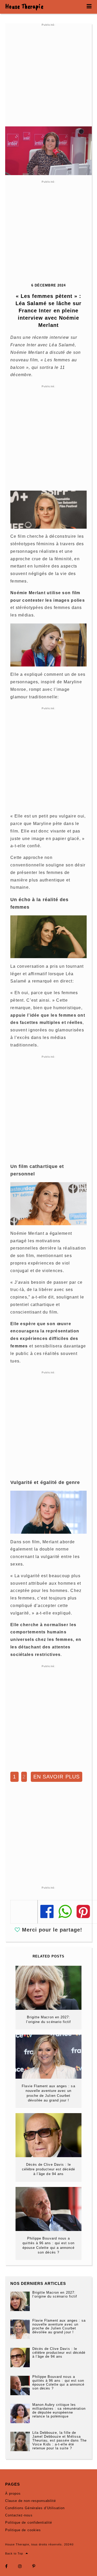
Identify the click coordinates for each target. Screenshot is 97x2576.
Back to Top (14, 2553)
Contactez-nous (19, 2515)
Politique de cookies (23, 2530)
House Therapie (24, 6)
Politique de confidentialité (29, 2523)
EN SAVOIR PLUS (57, 1777)
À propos (13, 2494)
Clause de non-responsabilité (31, 2501)
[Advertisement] (48, 75)
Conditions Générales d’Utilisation (35, 2508)
